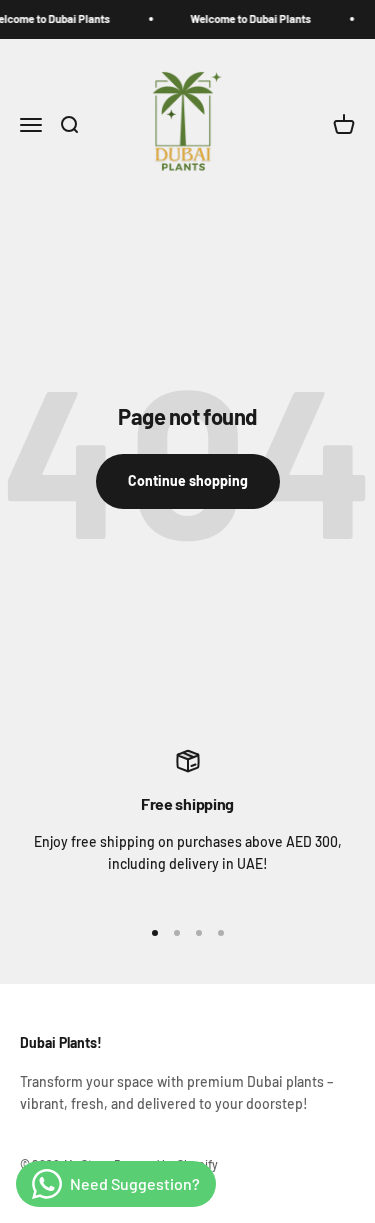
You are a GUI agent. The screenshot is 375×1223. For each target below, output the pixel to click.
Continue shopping (188, 480)
